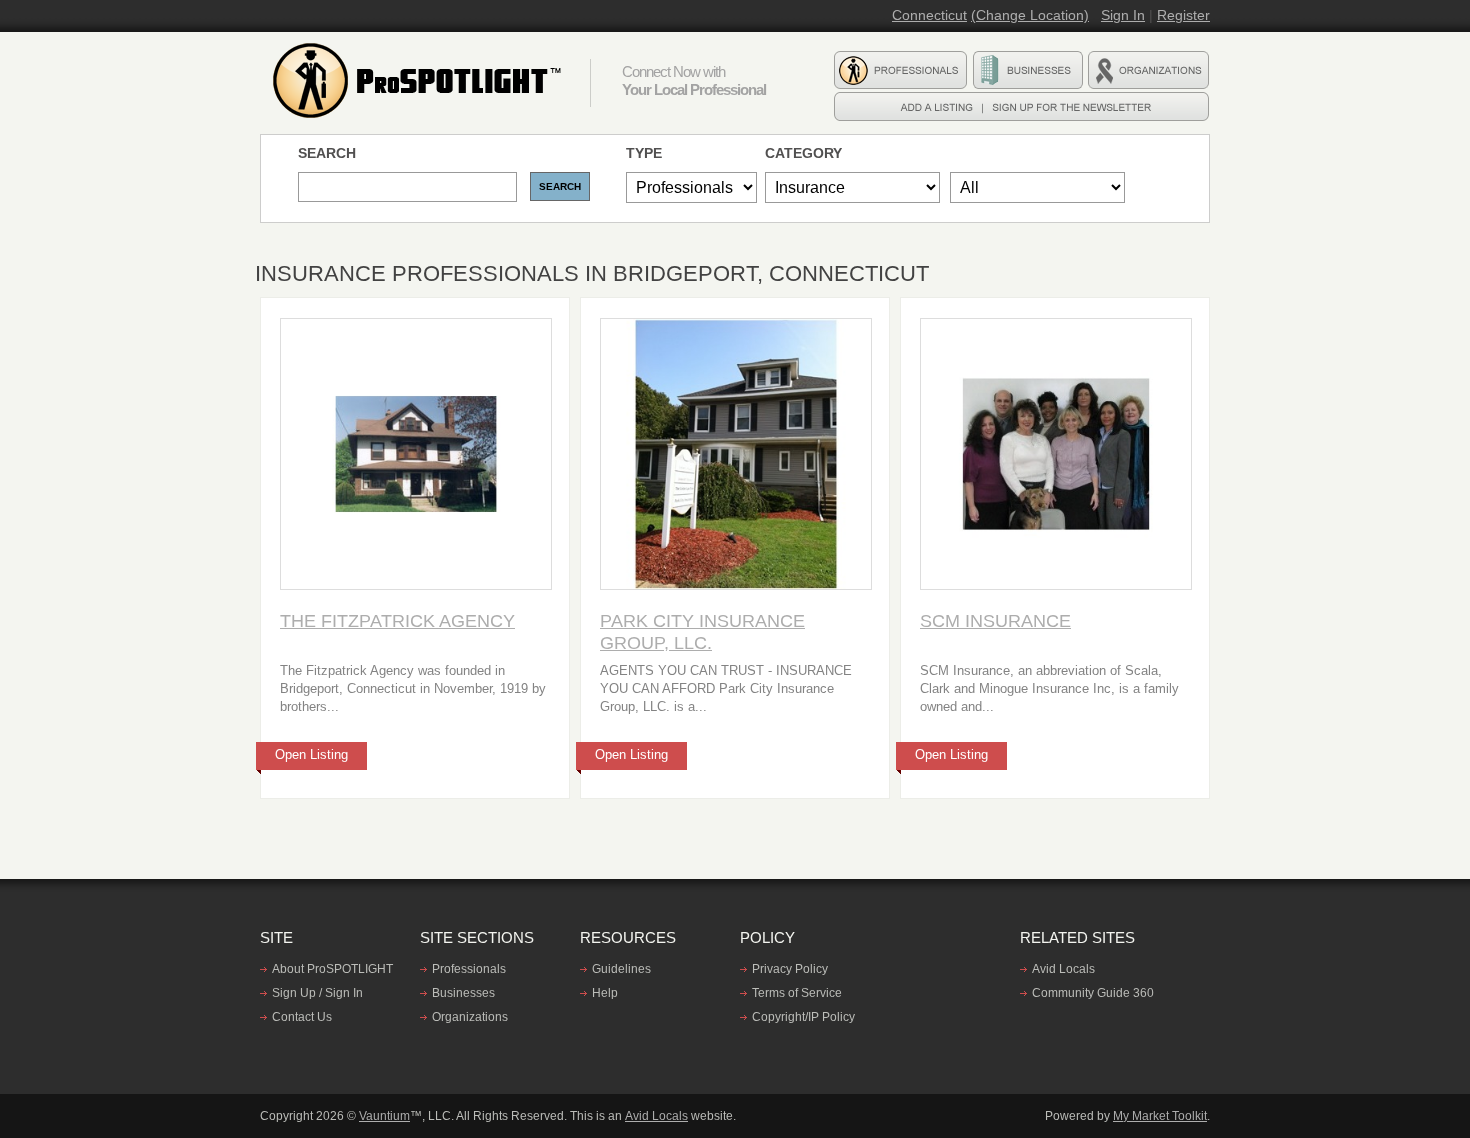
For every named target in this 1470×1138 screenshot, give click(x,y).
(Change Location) (1030, 15)
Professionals (469, 969)
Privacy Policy (790, 969)
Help (605, 993)
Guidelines (621, 969)
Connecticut (929, 15)
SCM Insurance (995, 621)
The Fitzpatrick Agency (397, 621)
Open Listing (311, 754)
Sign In (1123, 15)
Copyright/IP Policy (803, 1017)
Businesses (463, 993)
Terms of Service (797, 993)
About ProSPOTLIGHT (332, 969)
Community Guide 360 (1093, 993)
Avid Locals (1063, 969)
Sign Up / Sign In (317, 993)
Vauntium (384, 1116)
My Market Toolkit (1160, 1116)
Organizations (470, 1017)
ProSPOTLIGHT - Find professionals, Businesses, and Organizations (420, 81)
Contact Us (302, 1017)
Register (1183, 15)
